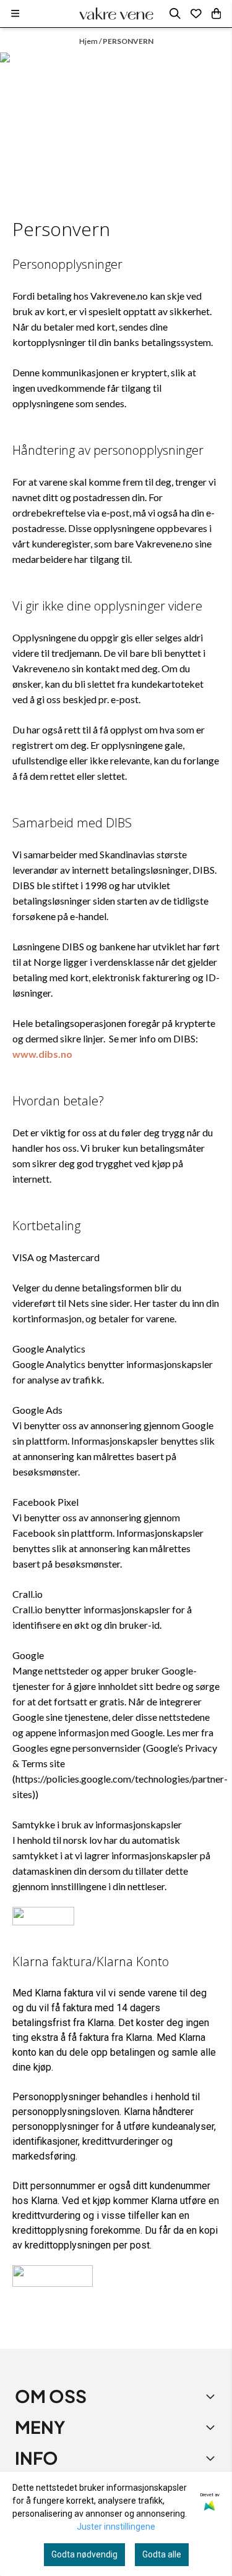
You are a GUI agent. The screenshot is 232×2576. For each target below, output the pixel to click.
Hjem (89, 41)
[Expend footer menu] (212, 2427)
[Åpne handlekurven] (216, 14)
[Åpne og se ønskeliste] (196, 14)
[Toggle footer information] (212, 2396)
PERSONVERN (128, 41)
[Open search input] (175, 14)
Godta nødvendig (84, 2554)
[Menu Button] (15, 13)
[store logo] (116, 14)
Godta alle (162, 2554)
